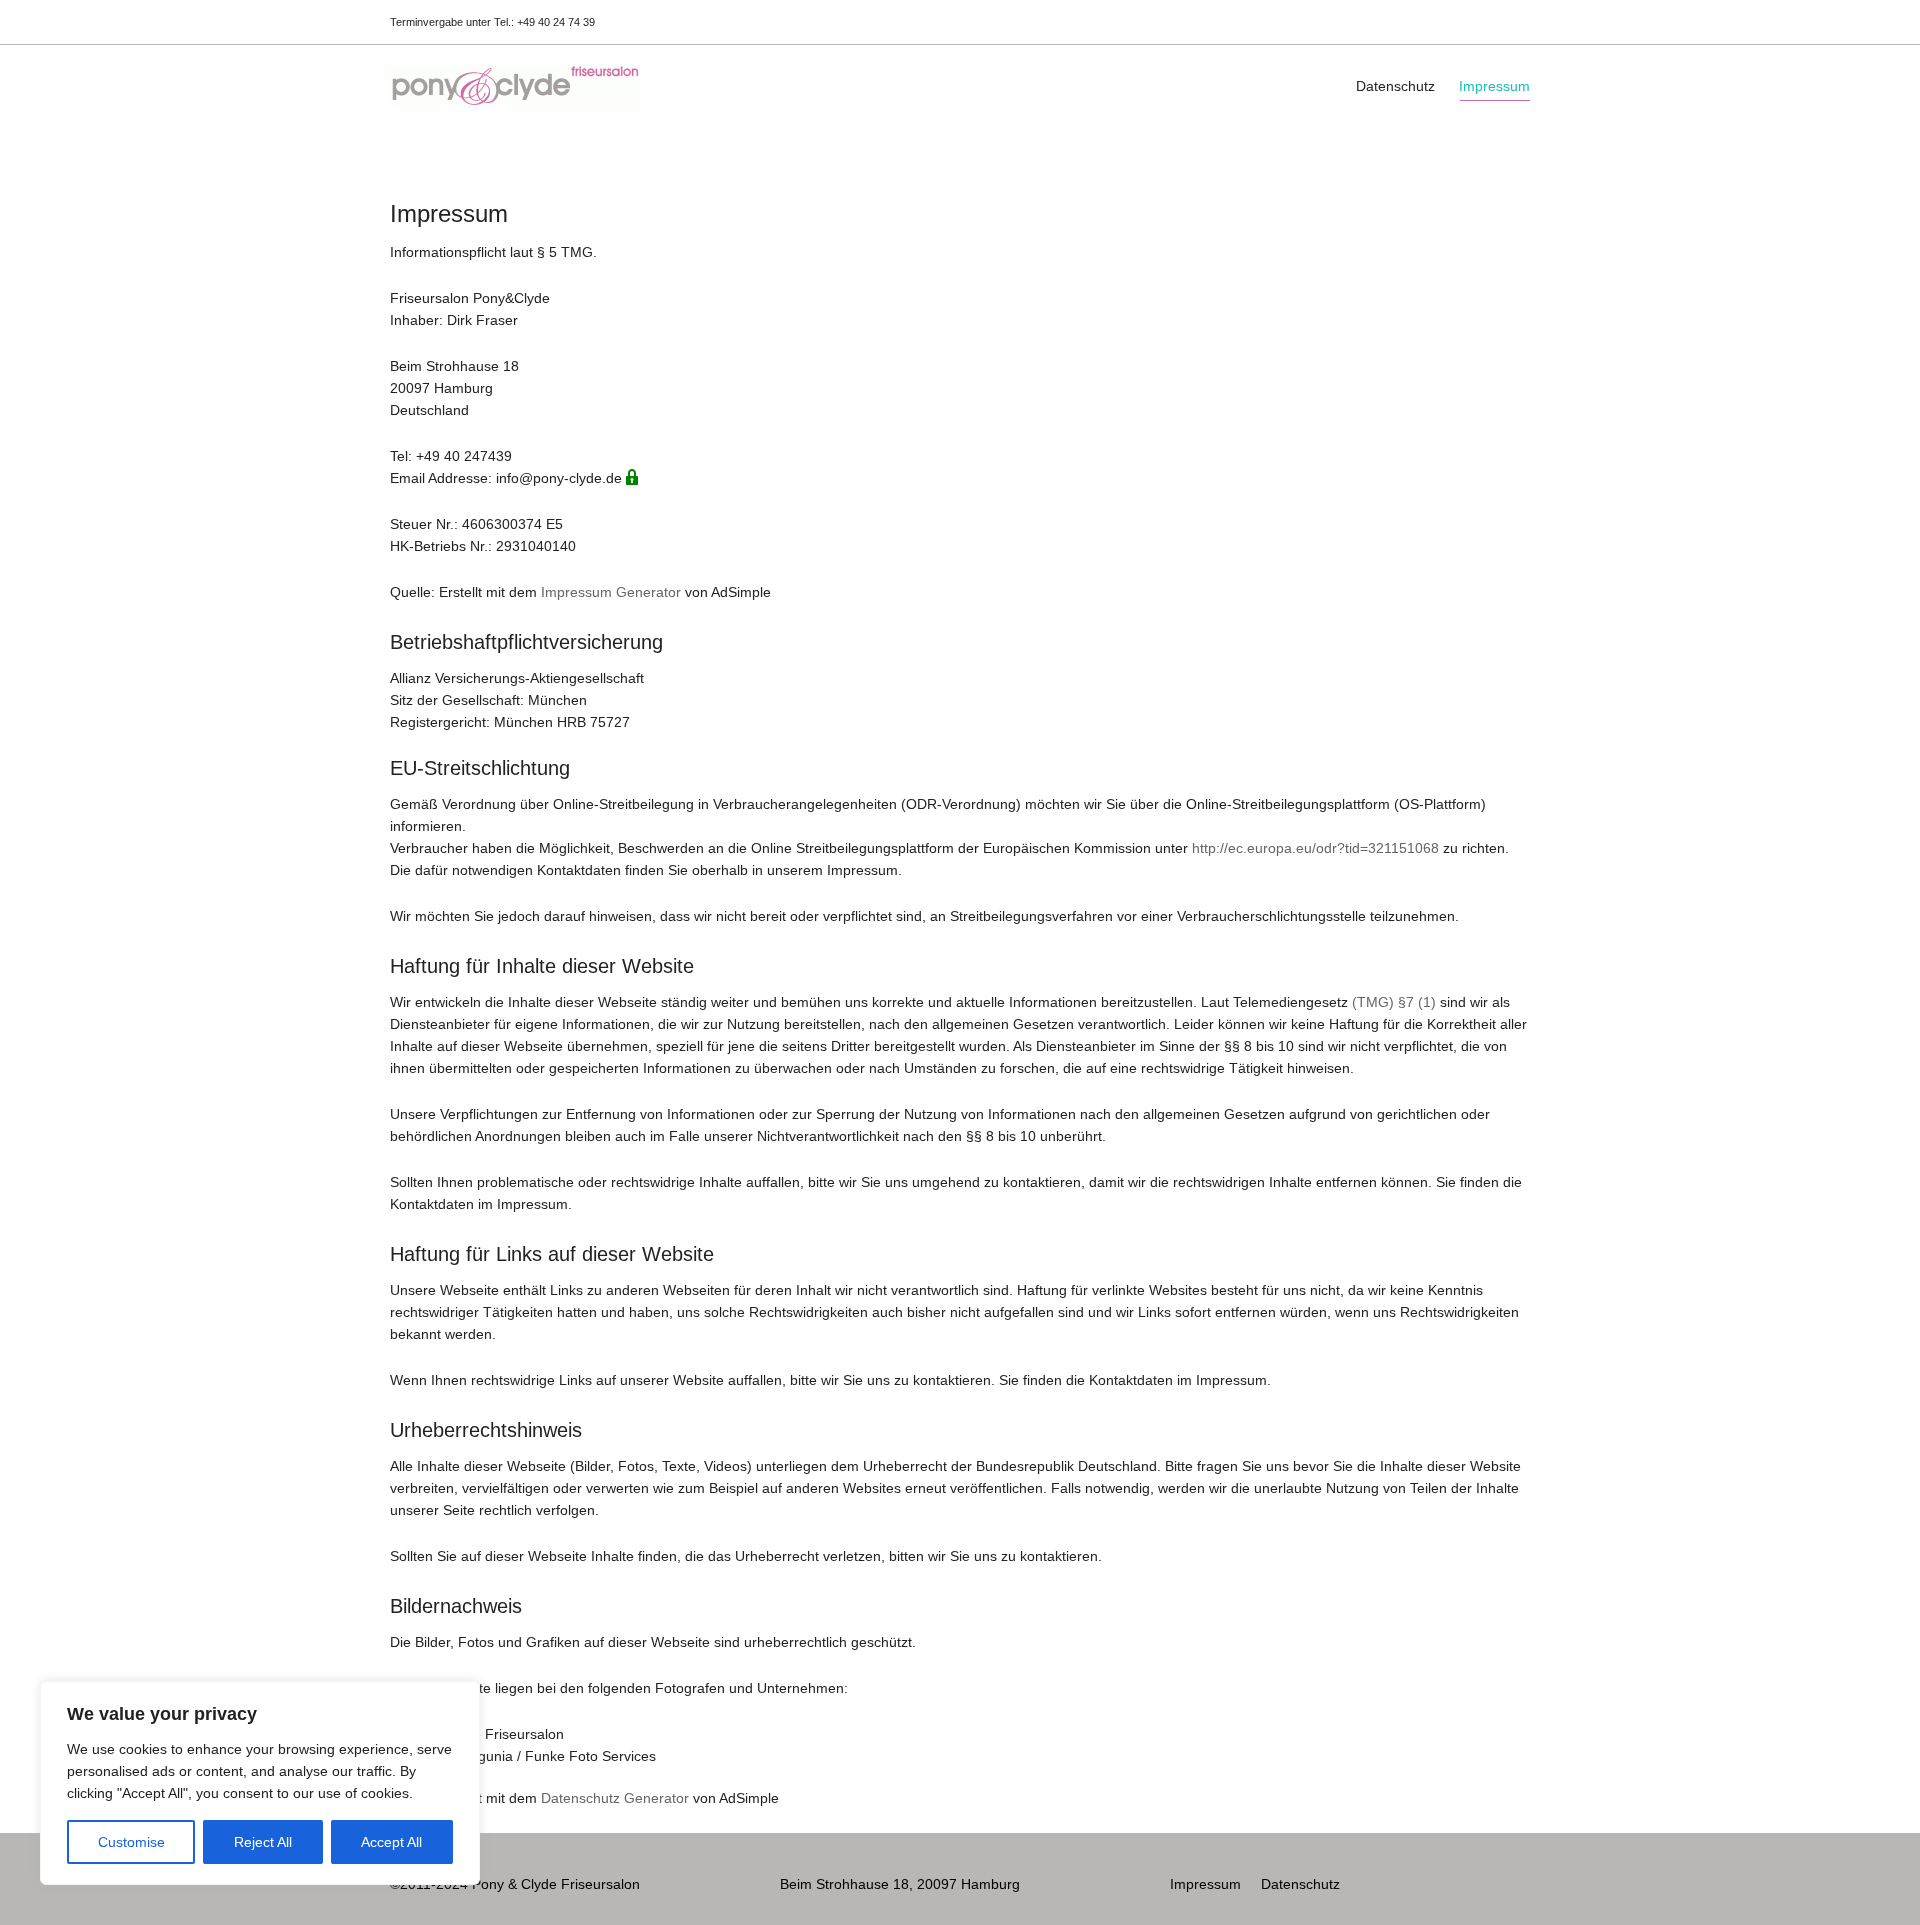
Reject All (263, 1842)
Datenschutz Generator (615, 1798)
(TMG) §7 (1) (1394, 1002)
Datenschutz (1395, 86)
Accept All (391, 1842)
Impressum (1494, 86)
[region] (260, 1783)
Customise (131, 1842)
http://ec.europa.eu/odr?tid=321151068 (1315, 848)
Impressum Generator (611, 592)
